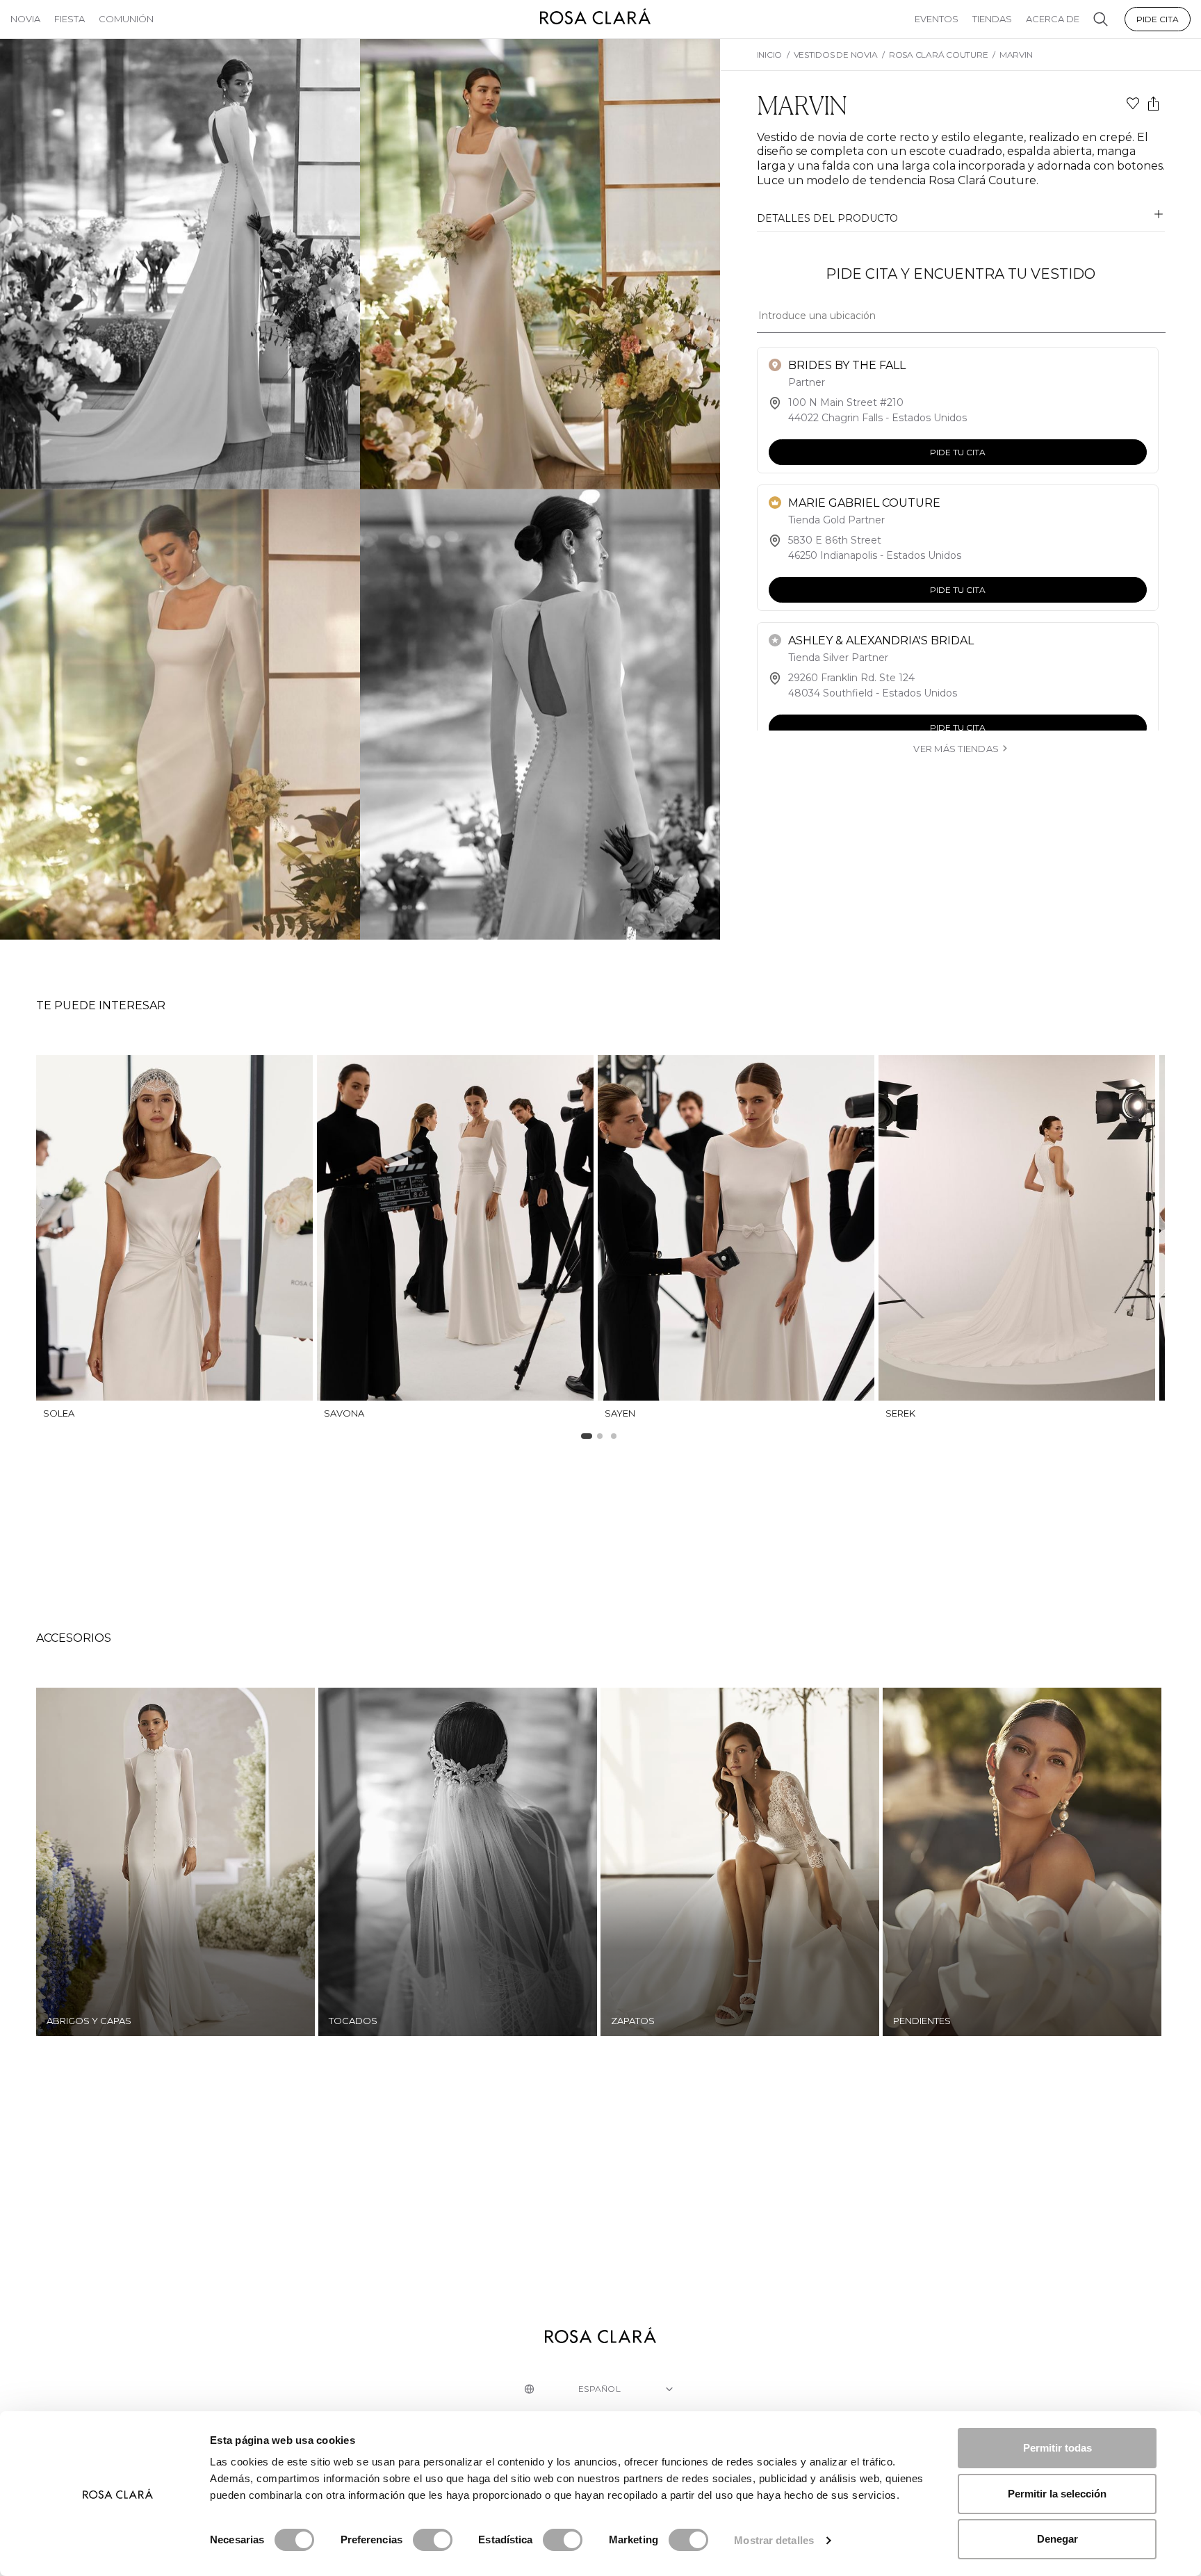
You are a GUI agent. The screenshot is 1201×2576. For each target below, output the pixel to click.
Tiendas (992, 19)
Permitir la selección (1057, 2494)
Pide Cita (1158, 19)
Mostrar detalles (774, 2540)
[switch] (433, 2540)
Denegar (1057, 2539)
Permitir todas (1057, 2448)
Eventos (937, 19)
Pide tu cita (957, 452)
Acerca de (1053, 19)
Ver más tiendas (956, 749)
